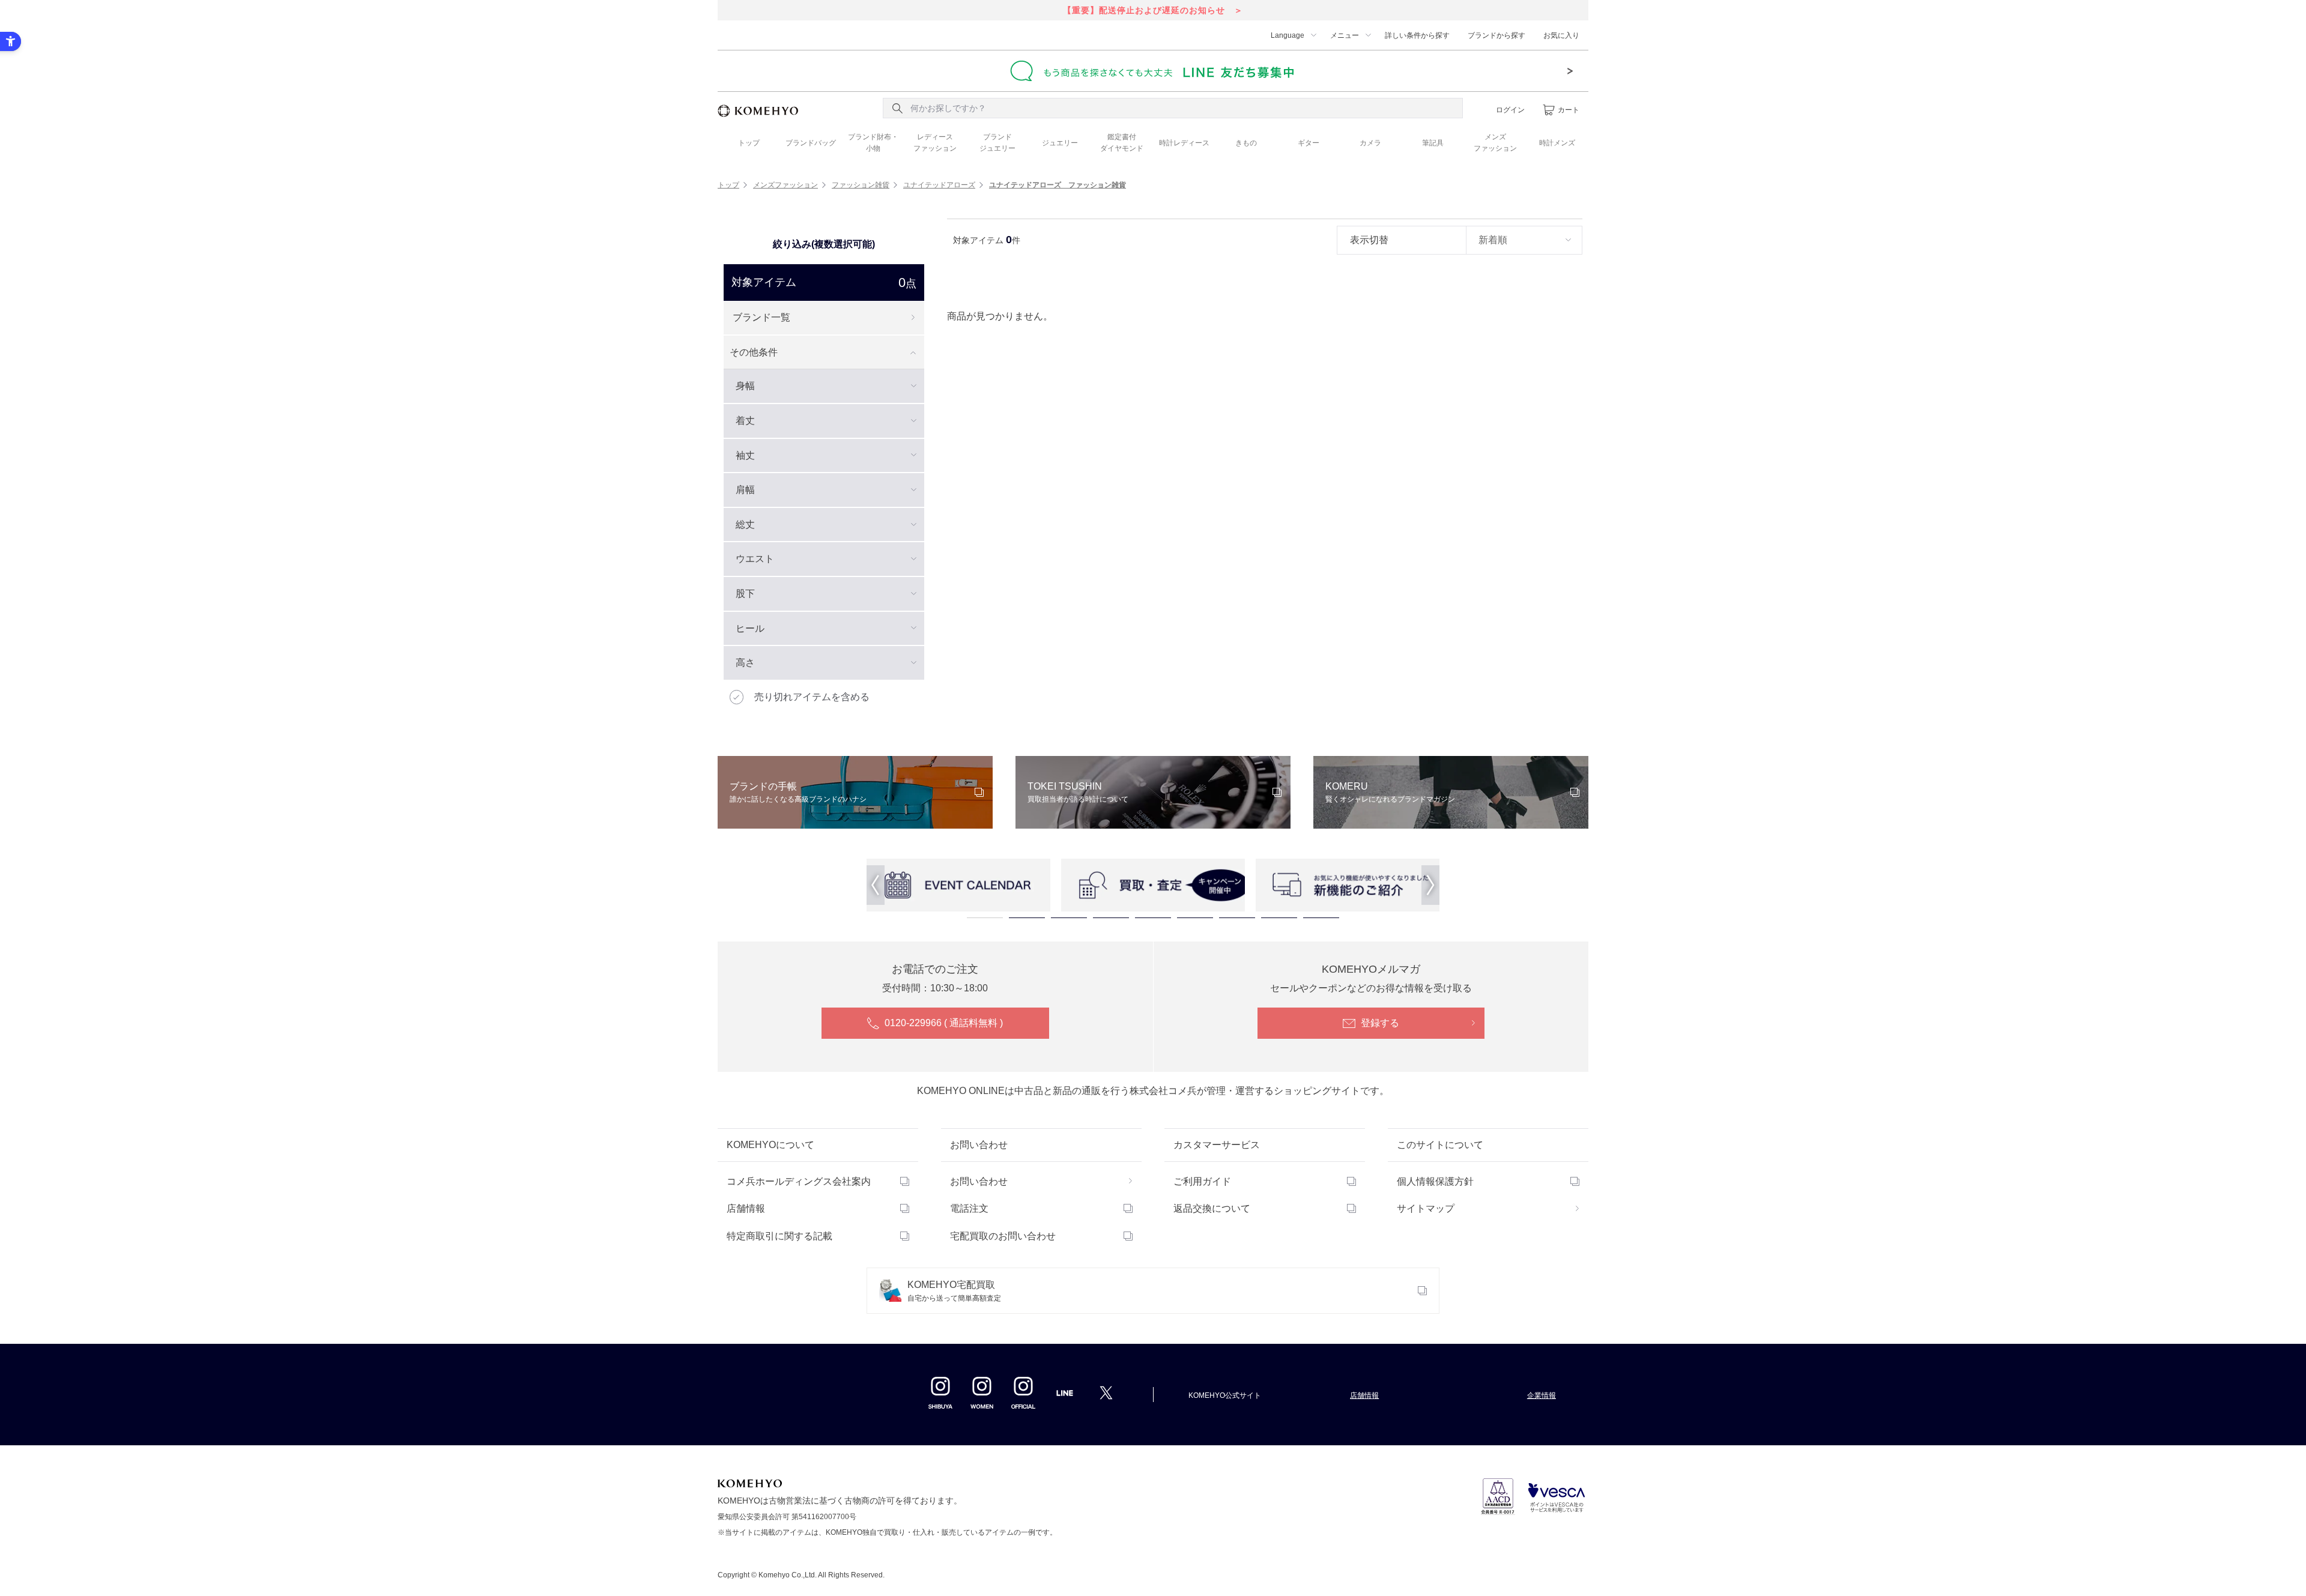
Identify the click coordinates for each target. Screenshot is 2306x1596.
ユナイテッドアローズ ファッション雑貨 (1058, 185)
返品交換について (1212, 1208)
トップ (749, 143)
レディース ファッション (935, 143)
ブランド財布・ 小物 (873, 143)
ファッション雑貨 (861, 185)
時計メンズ (1557, 143)
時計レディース (1184, 143)
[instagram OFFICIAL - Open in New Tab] (1023, 1392)
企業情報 (1542, 1395)
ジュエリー (1060, 143)
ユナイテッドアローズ (939, 185)
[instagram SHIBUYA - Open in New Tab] (940, 1392)
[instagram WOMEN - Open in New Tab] (982, 1392)
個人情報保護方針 (1435, 1181)
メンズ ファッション (1495, 143)
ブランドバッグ (811, 143)
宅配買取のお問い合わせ (1003, 1236)
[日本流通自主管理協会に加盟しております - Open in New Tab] (1498, 1497)
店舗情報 (746, 1208)
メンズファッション (785, 185)
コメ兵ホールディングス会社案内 (799, 1181)
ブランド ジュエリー (997, 143)
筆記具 (1433, 143)
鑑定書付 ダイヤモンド (1122, 143)
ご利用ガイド (1202, 1181)
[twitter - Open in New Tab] (1106, 1392)
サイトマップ (1426, 1208)
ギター (1309, 143)
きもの (1246, 143)
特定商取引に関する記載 (779, 1236)
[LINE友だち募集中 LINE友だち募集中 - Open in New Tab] (1153, 71)
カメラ (1370, 143)
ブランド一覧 (761, 317)
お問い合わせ (979, 1181)
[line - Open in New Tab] (1065, 1397)
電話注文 (969, 1208)
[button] (876, 885)
